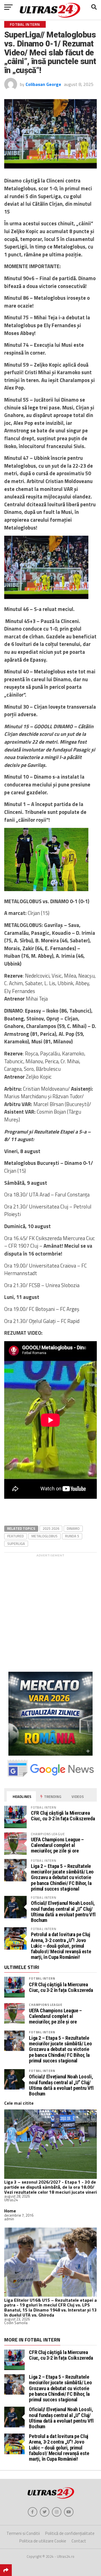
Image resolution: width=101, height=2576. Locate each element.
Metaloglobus (44, 1536)
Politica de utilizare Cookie (43, 2541)
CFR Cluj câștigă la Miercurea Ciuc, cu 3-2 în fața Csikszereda (63, 1816)
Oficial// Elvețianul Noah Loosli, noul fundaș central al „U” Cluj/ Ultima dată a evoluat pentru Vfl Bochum (63, 1912)
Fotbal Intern (42, 1978)
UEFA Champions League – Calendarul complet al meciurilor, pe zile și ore (57, 1845)
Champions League (46, 2005)
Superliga (16, 1544)
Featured (16, 1536)
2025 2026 (51, 1528)
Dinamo (73, 1528)
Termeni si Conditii (23, 2533)
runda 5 (72, 1536)
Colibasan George (43, 84)
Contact (79, 2541)
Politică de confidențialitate (70, 2533)
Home (10, 2211)
